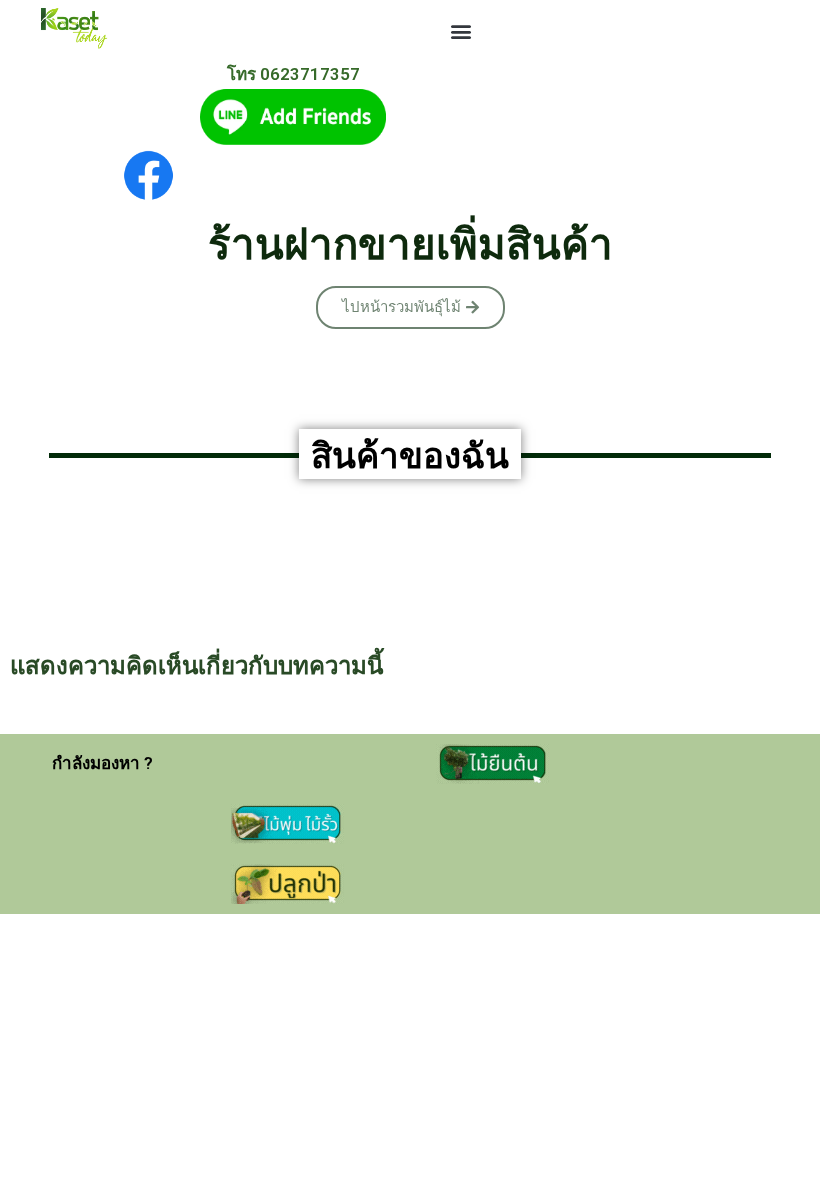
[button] (460, 30)
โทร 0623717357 (293, 74)
